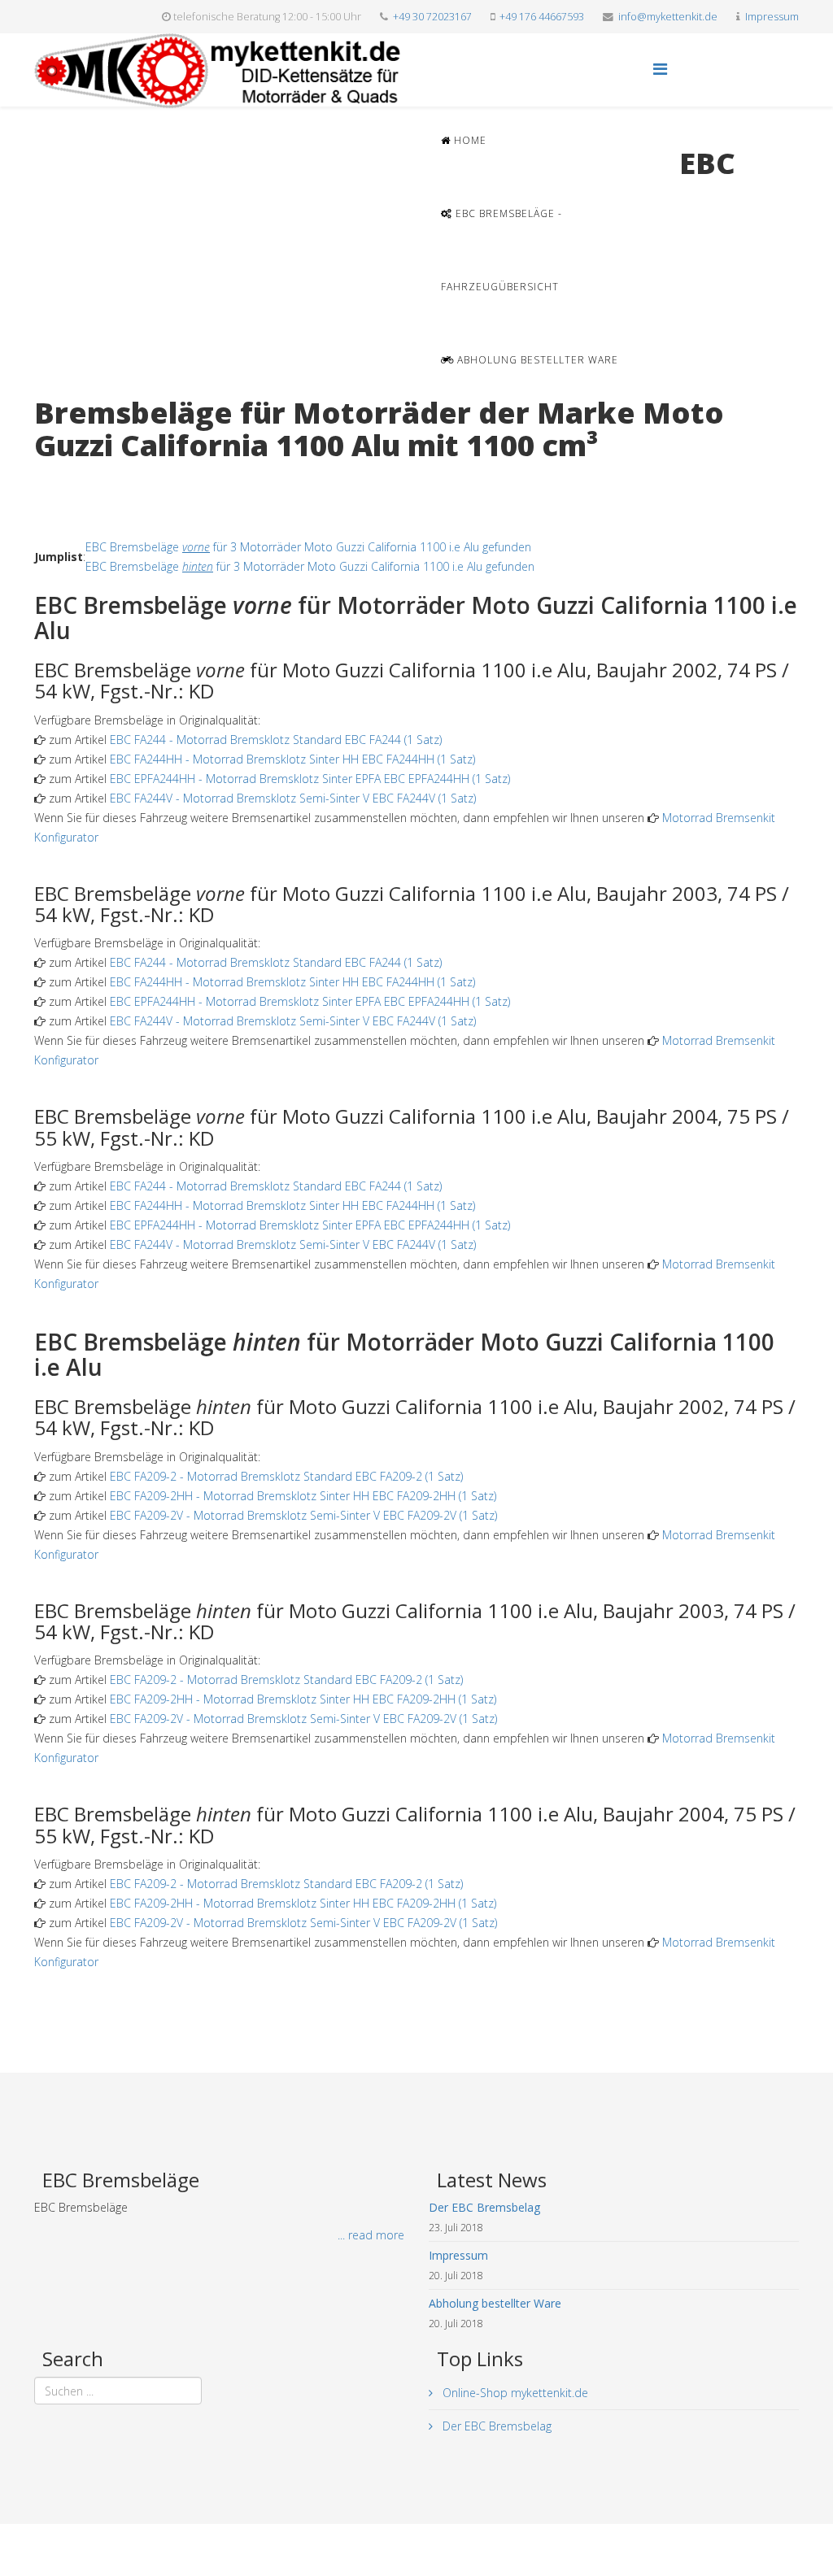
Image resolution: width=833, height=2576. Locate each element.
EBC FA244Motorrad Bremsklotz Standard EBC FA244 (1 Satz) (276, 740)
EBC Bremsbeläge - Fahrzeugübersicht (502, 250)
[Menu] (660, 69)
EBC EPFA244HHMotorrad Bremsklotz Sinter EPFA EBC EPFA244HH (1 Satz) (310, 779)
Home (469, 140)
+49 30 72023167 (432, 17)
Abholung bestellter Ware (536, 360)
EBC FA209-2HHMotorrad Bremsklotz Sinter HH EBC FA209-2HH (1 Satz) (303, 1496)
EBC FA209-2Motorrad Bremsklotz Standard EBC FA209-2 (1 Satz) (286, 1476)
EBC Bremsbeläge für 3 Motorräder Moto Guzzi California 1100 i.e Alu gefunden (308, 547)
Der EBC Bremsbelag (495, 2426)
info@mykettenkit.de (668, 17)
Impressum (772, 17)
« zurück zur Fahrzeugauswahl (112, 479)
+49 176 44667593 (542, 17)
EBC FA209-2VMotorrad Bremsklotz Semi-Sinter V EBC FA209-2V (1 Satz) (303, 1515)
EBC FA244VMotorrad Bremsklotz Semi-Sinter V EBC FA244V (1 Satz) (293, 798)
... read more (371, 2235)
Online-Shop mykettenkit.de (514, 2393)
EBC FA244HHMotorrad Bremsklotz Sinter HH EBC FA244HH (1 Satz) (292, 759)
